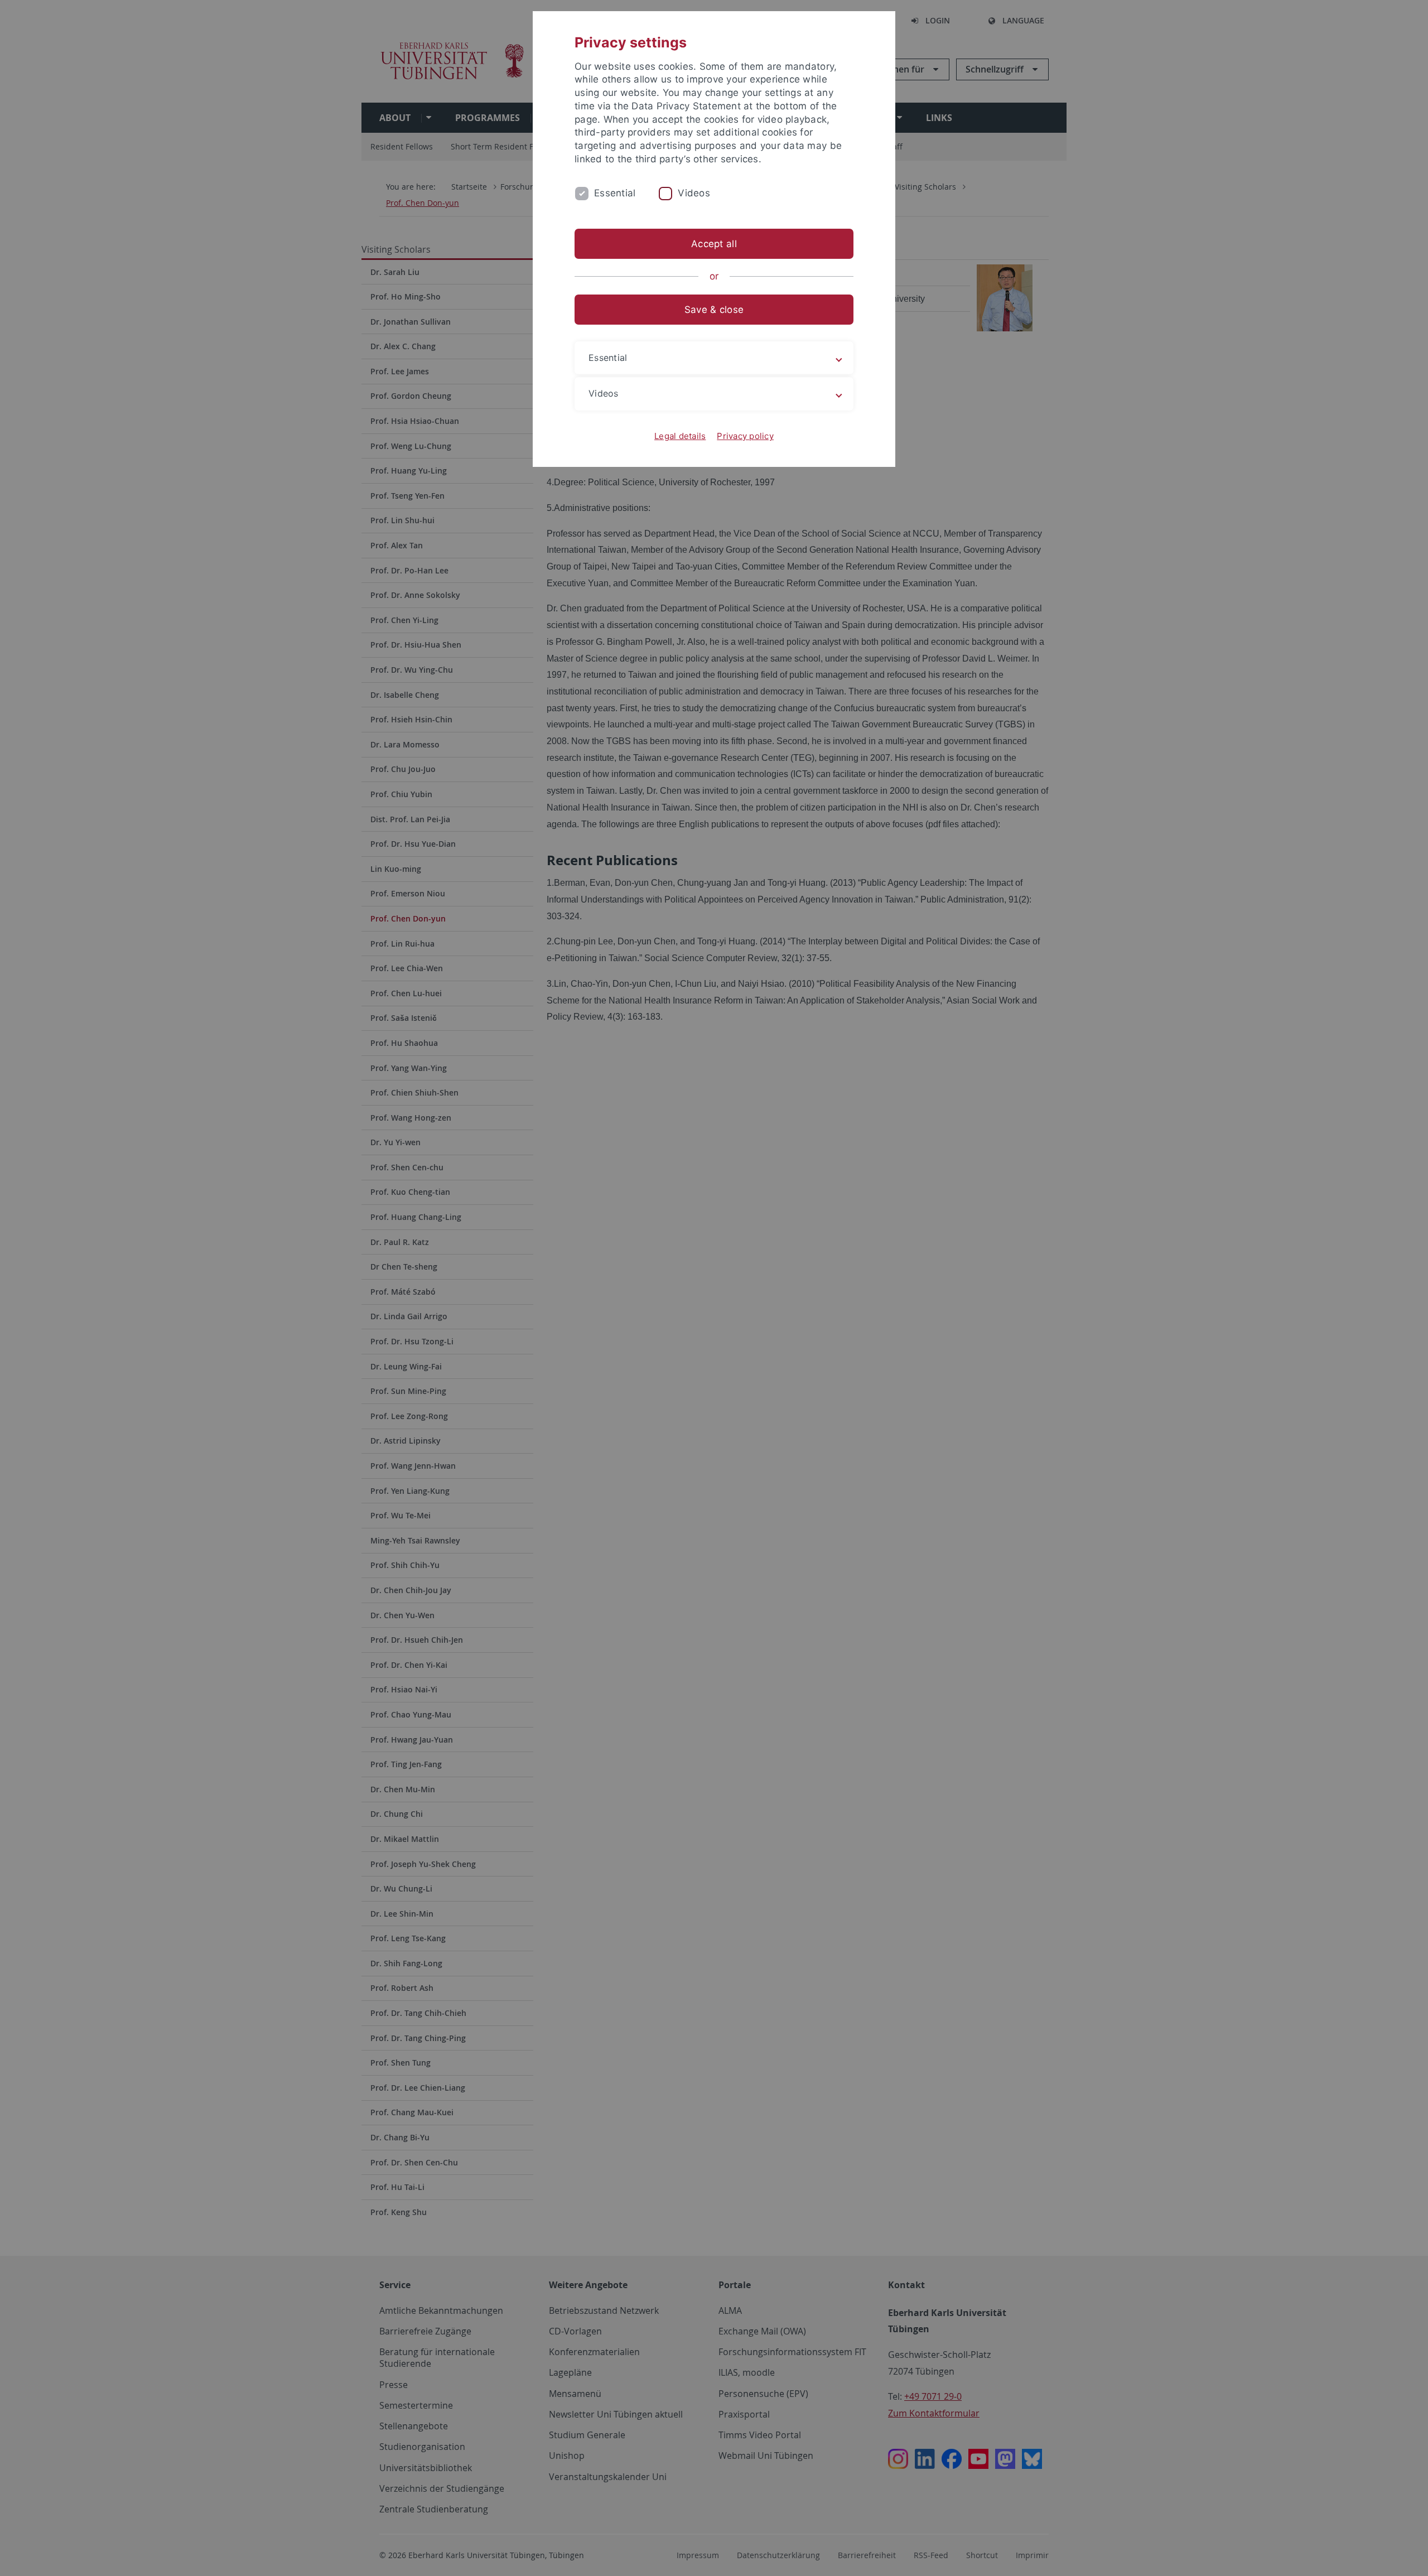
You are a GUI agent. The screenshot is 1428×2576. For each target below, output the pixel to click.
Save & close (714, 310)
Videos (694, 193)
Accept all (714, 244)
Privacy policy (745, 436)
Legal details (680, 436)
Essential (615, 193)
